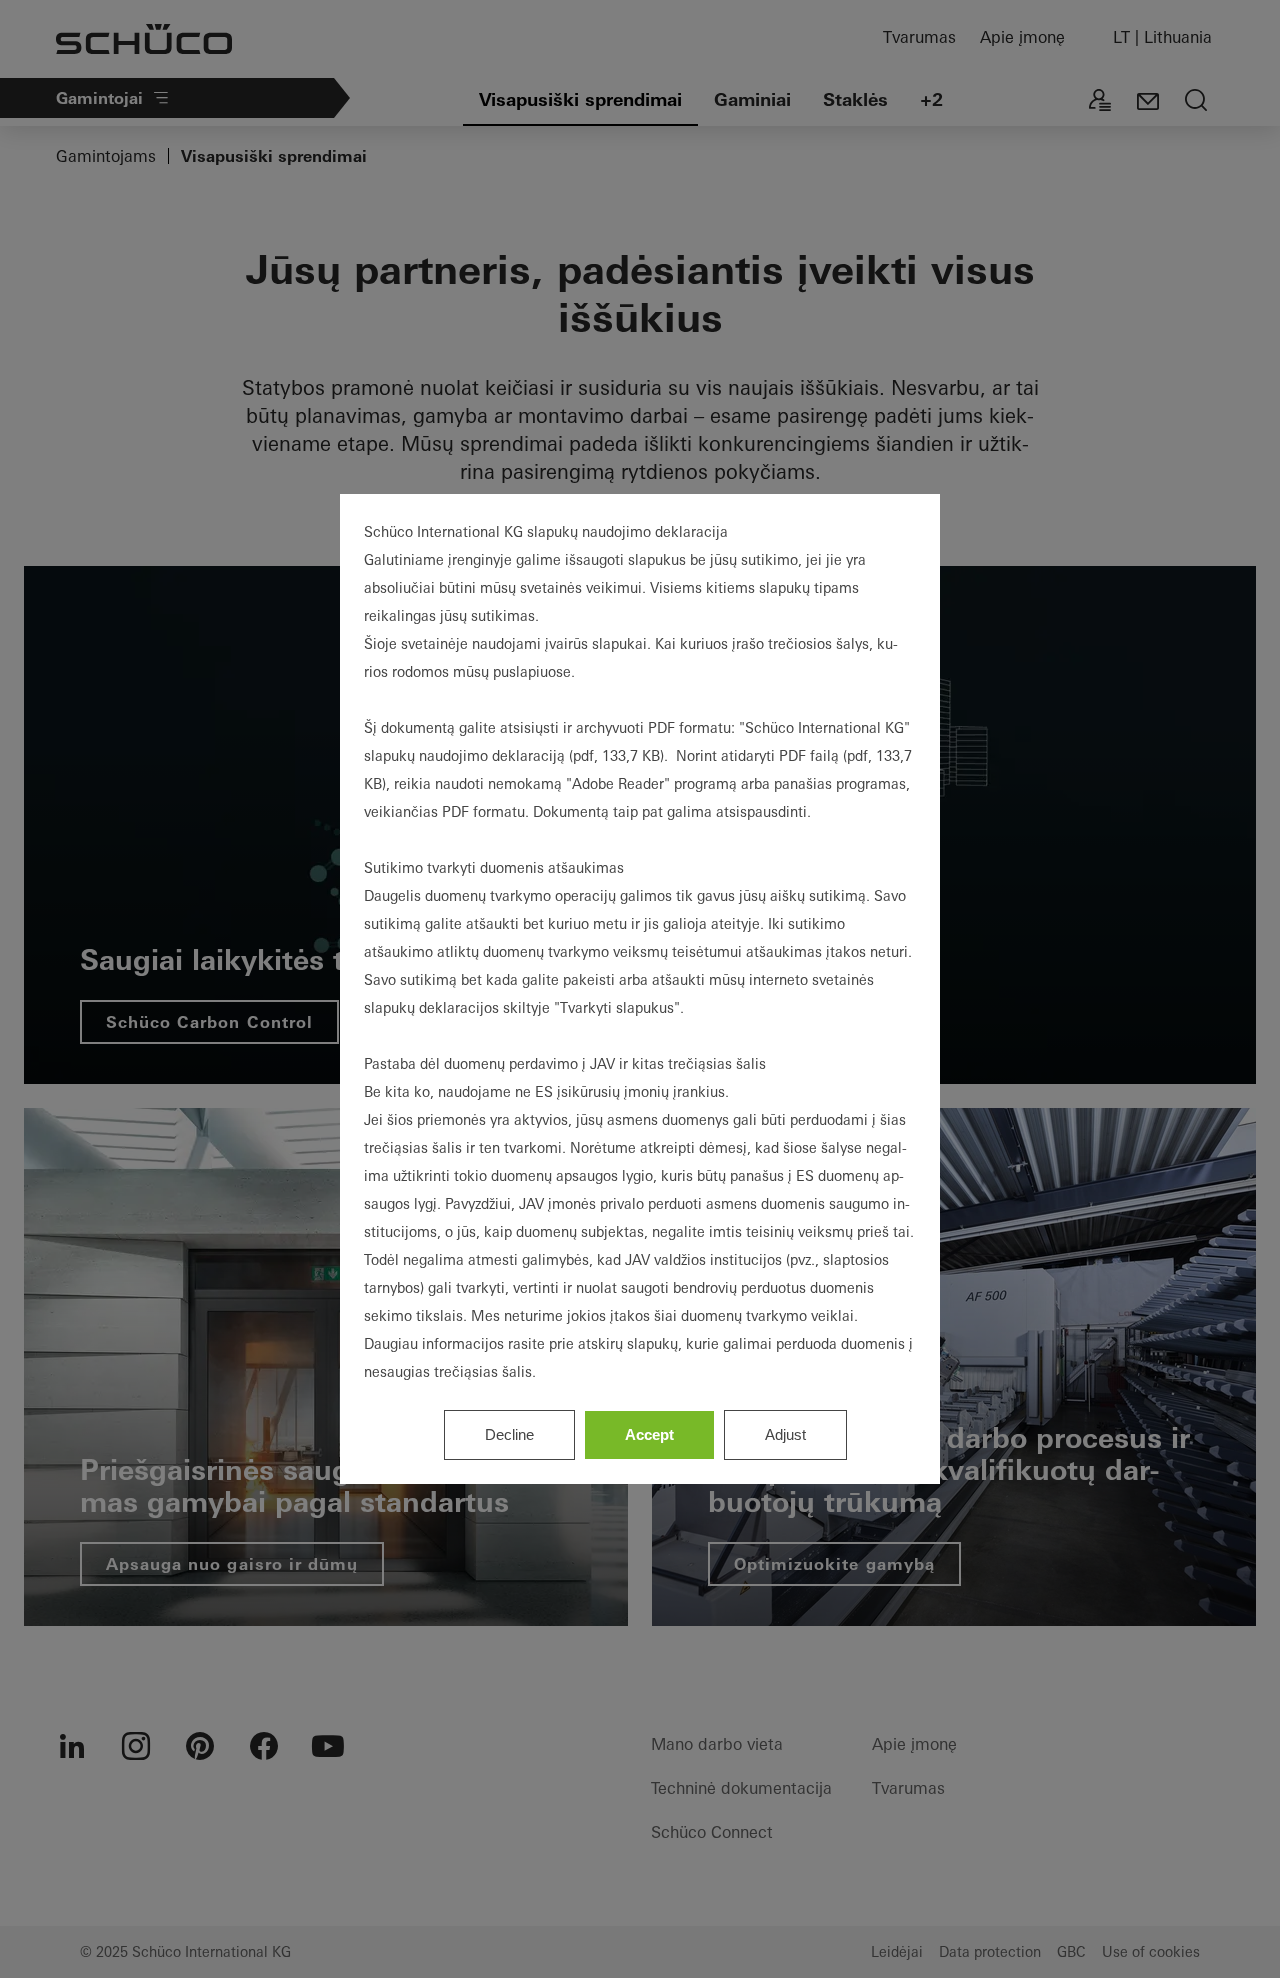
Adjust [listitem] (785, 1434)
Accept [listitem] (649, 1434)
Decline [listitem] (509, 1434)
